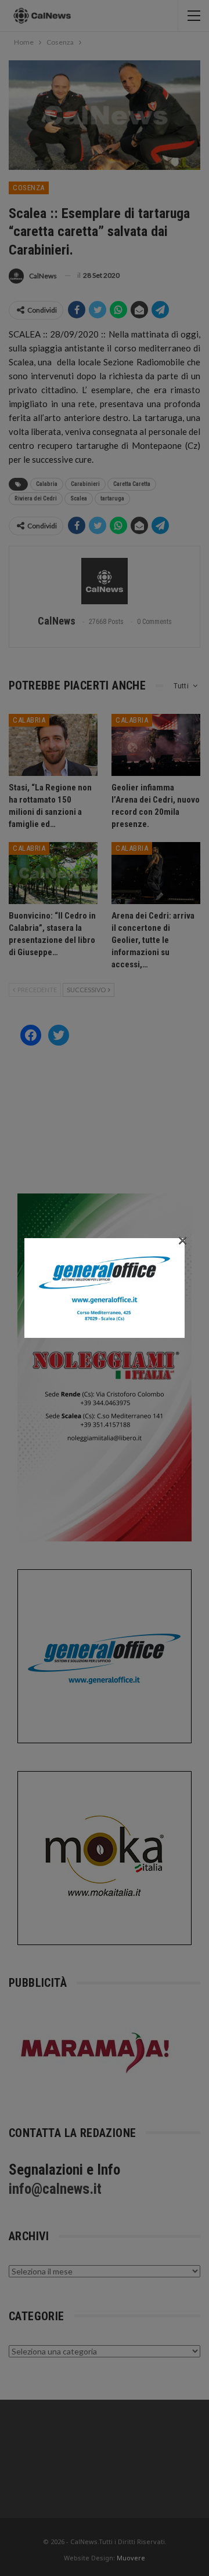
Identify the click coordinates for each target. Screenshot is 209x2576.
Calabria (47, 484)
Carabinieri (85, 484)
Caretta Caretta (132, 484)
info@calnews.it (55, 2189)
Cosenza (29, 188)
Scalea (79, 498)
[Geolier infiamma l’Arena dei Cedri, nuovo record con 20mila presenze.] (156, 745)
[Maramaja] (96, 2052)
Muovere (131, 2558)
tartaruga (112, 498)
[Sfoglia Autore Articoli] (105, 581)
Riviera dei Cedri (36, 498)
